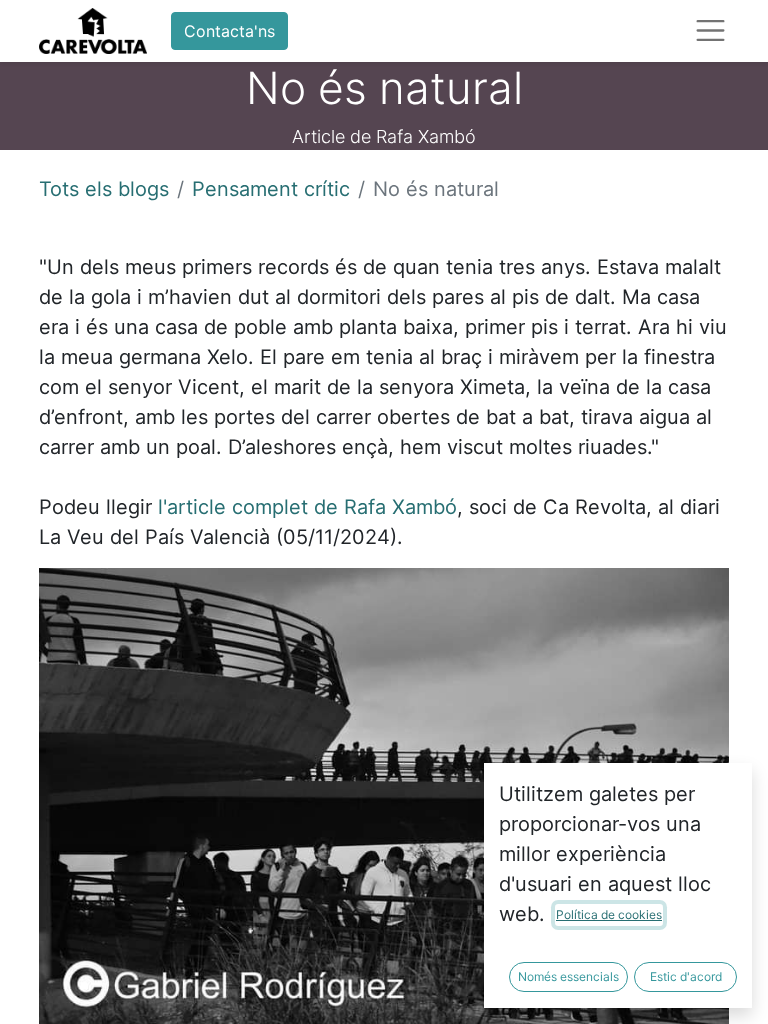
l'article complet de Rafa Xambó (307, 507)
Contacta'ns (229, 31)
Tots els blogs (104, 189)
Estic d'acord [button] (686, 976)
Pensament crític (271, 189)
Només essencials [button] (568, 976)
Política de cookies (609, 914)
